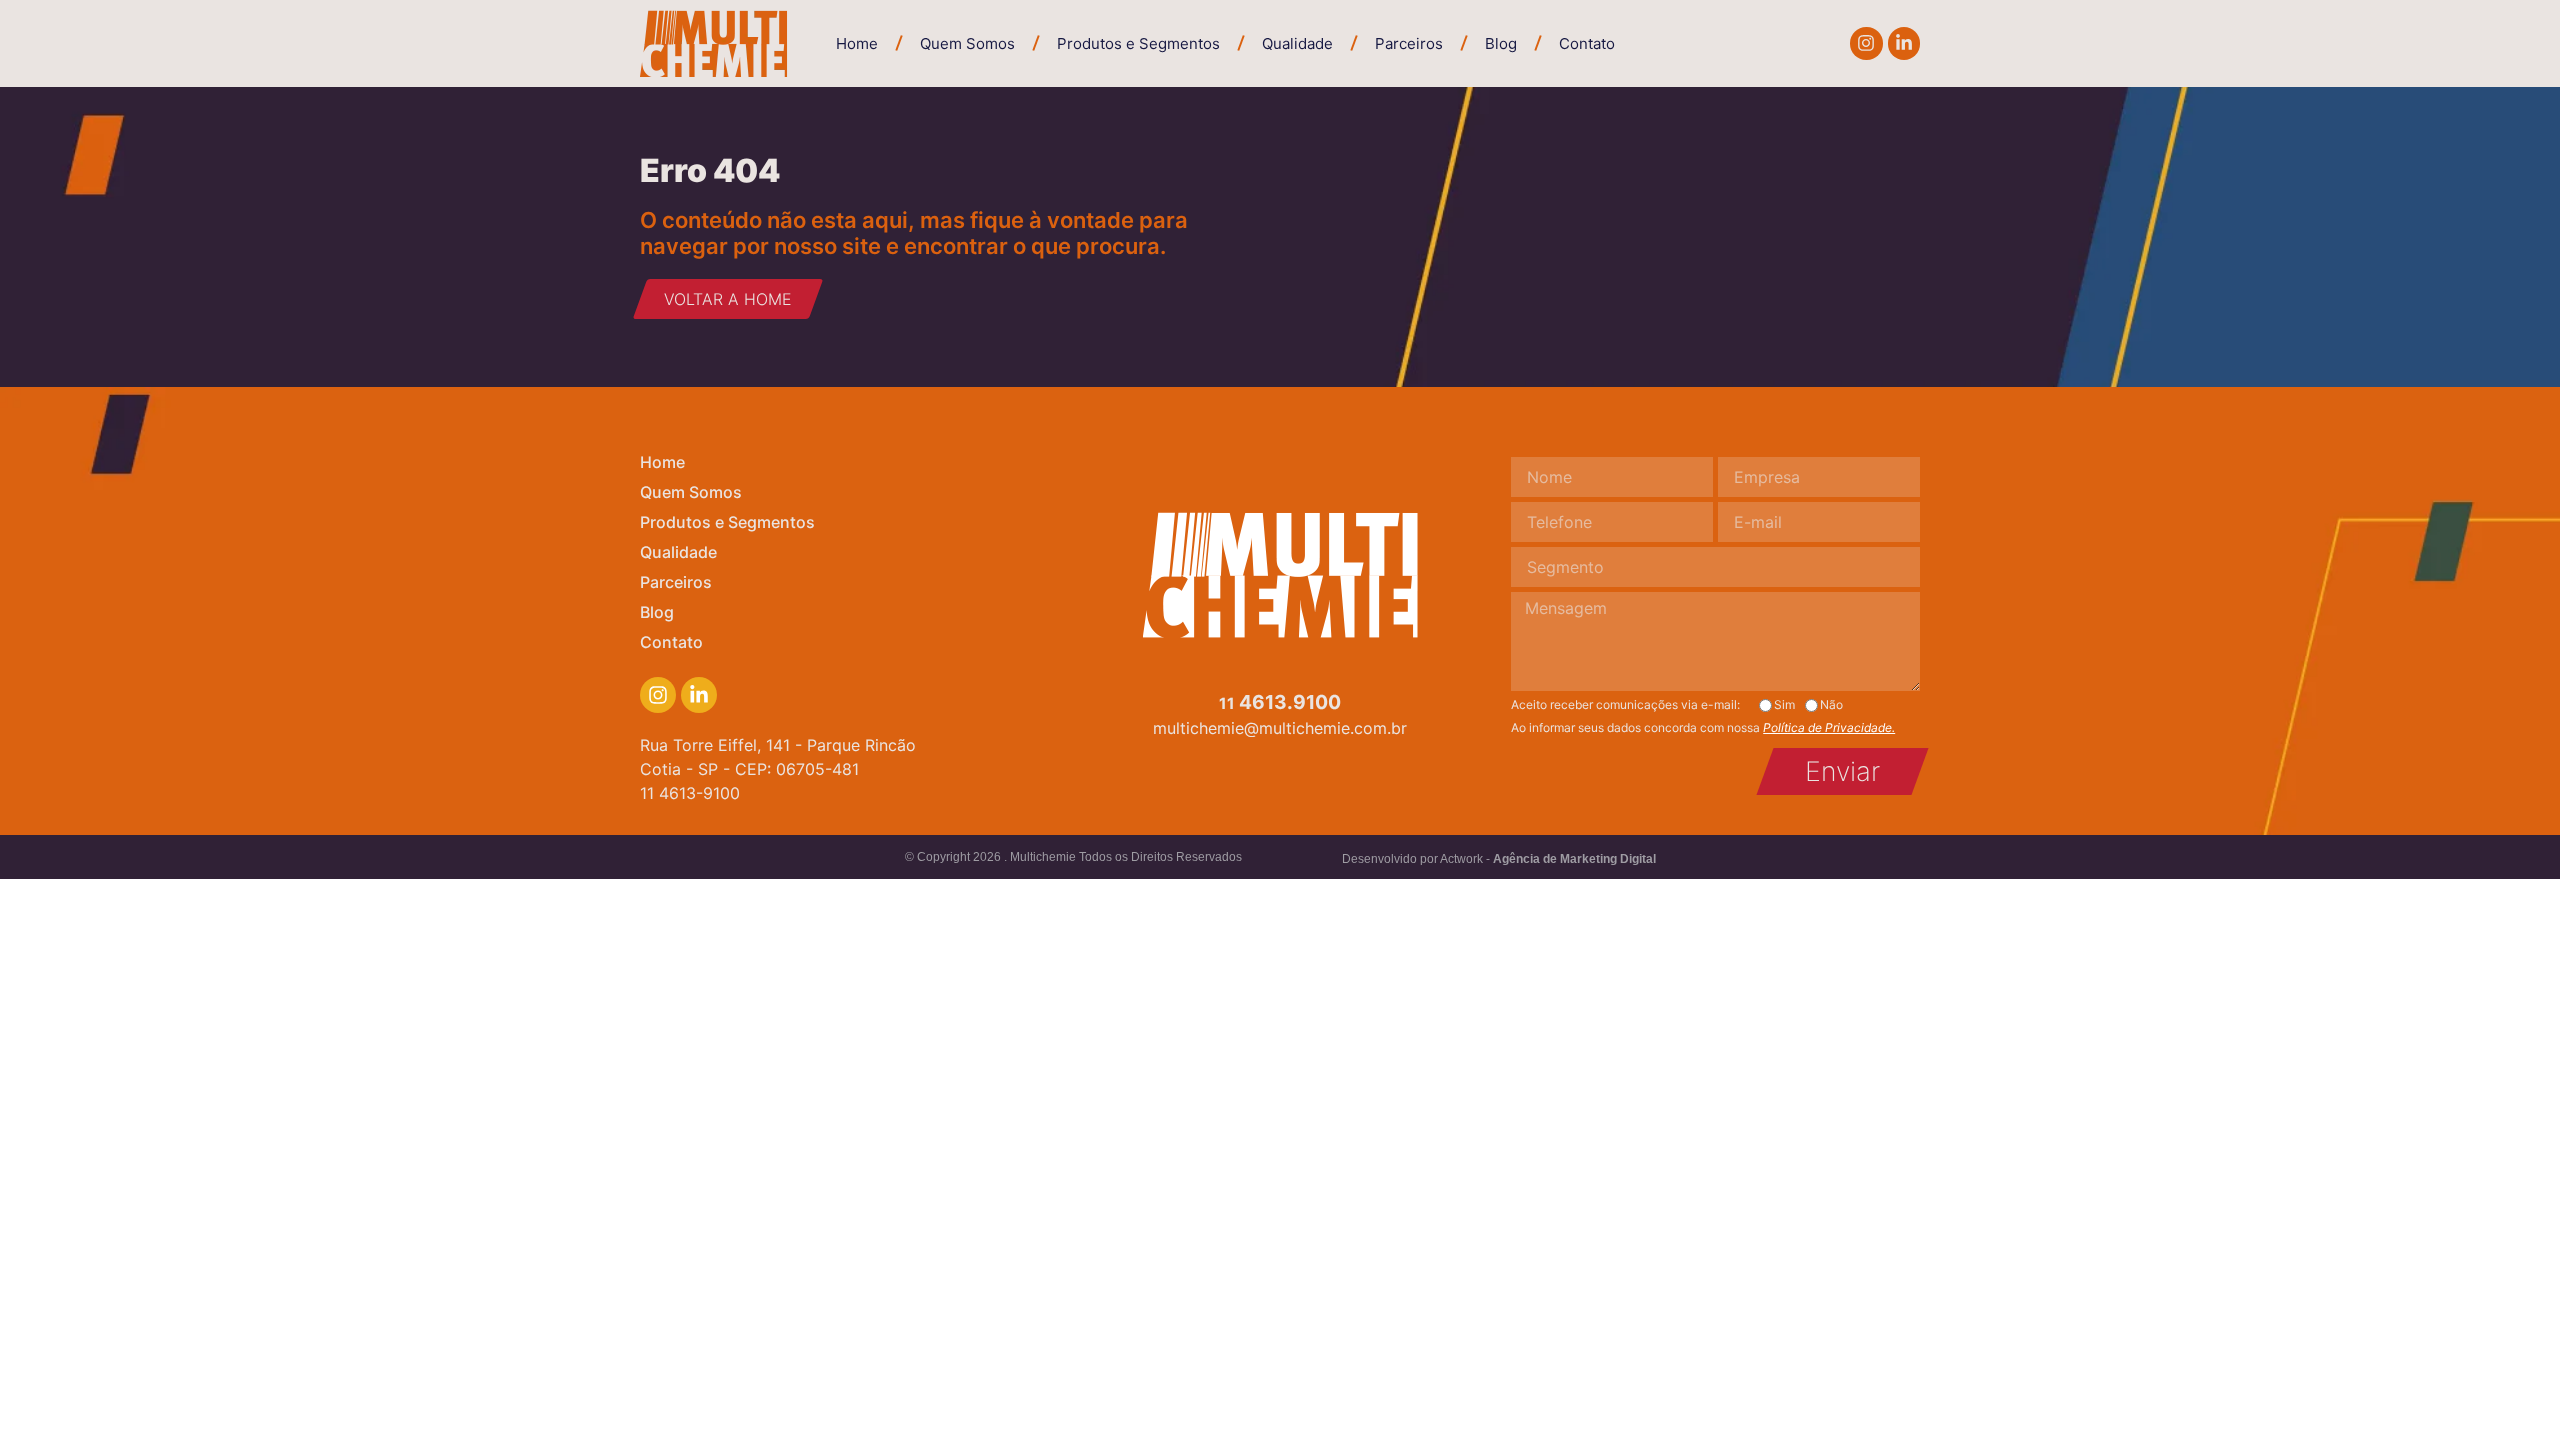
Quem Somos (967, 43)
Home (857, 43)
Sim (1784, 705)
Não (1831, 705)
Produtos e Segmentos (1138, 43)
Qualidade (1297, 43)
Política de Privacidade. (1829, 727)
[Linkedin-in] (1904, 43)
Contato (1587, 43)
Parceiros (1409, 43)
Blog (1501, 43)
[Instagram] (1866, 43)
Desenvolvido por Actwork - (1499, 859)
